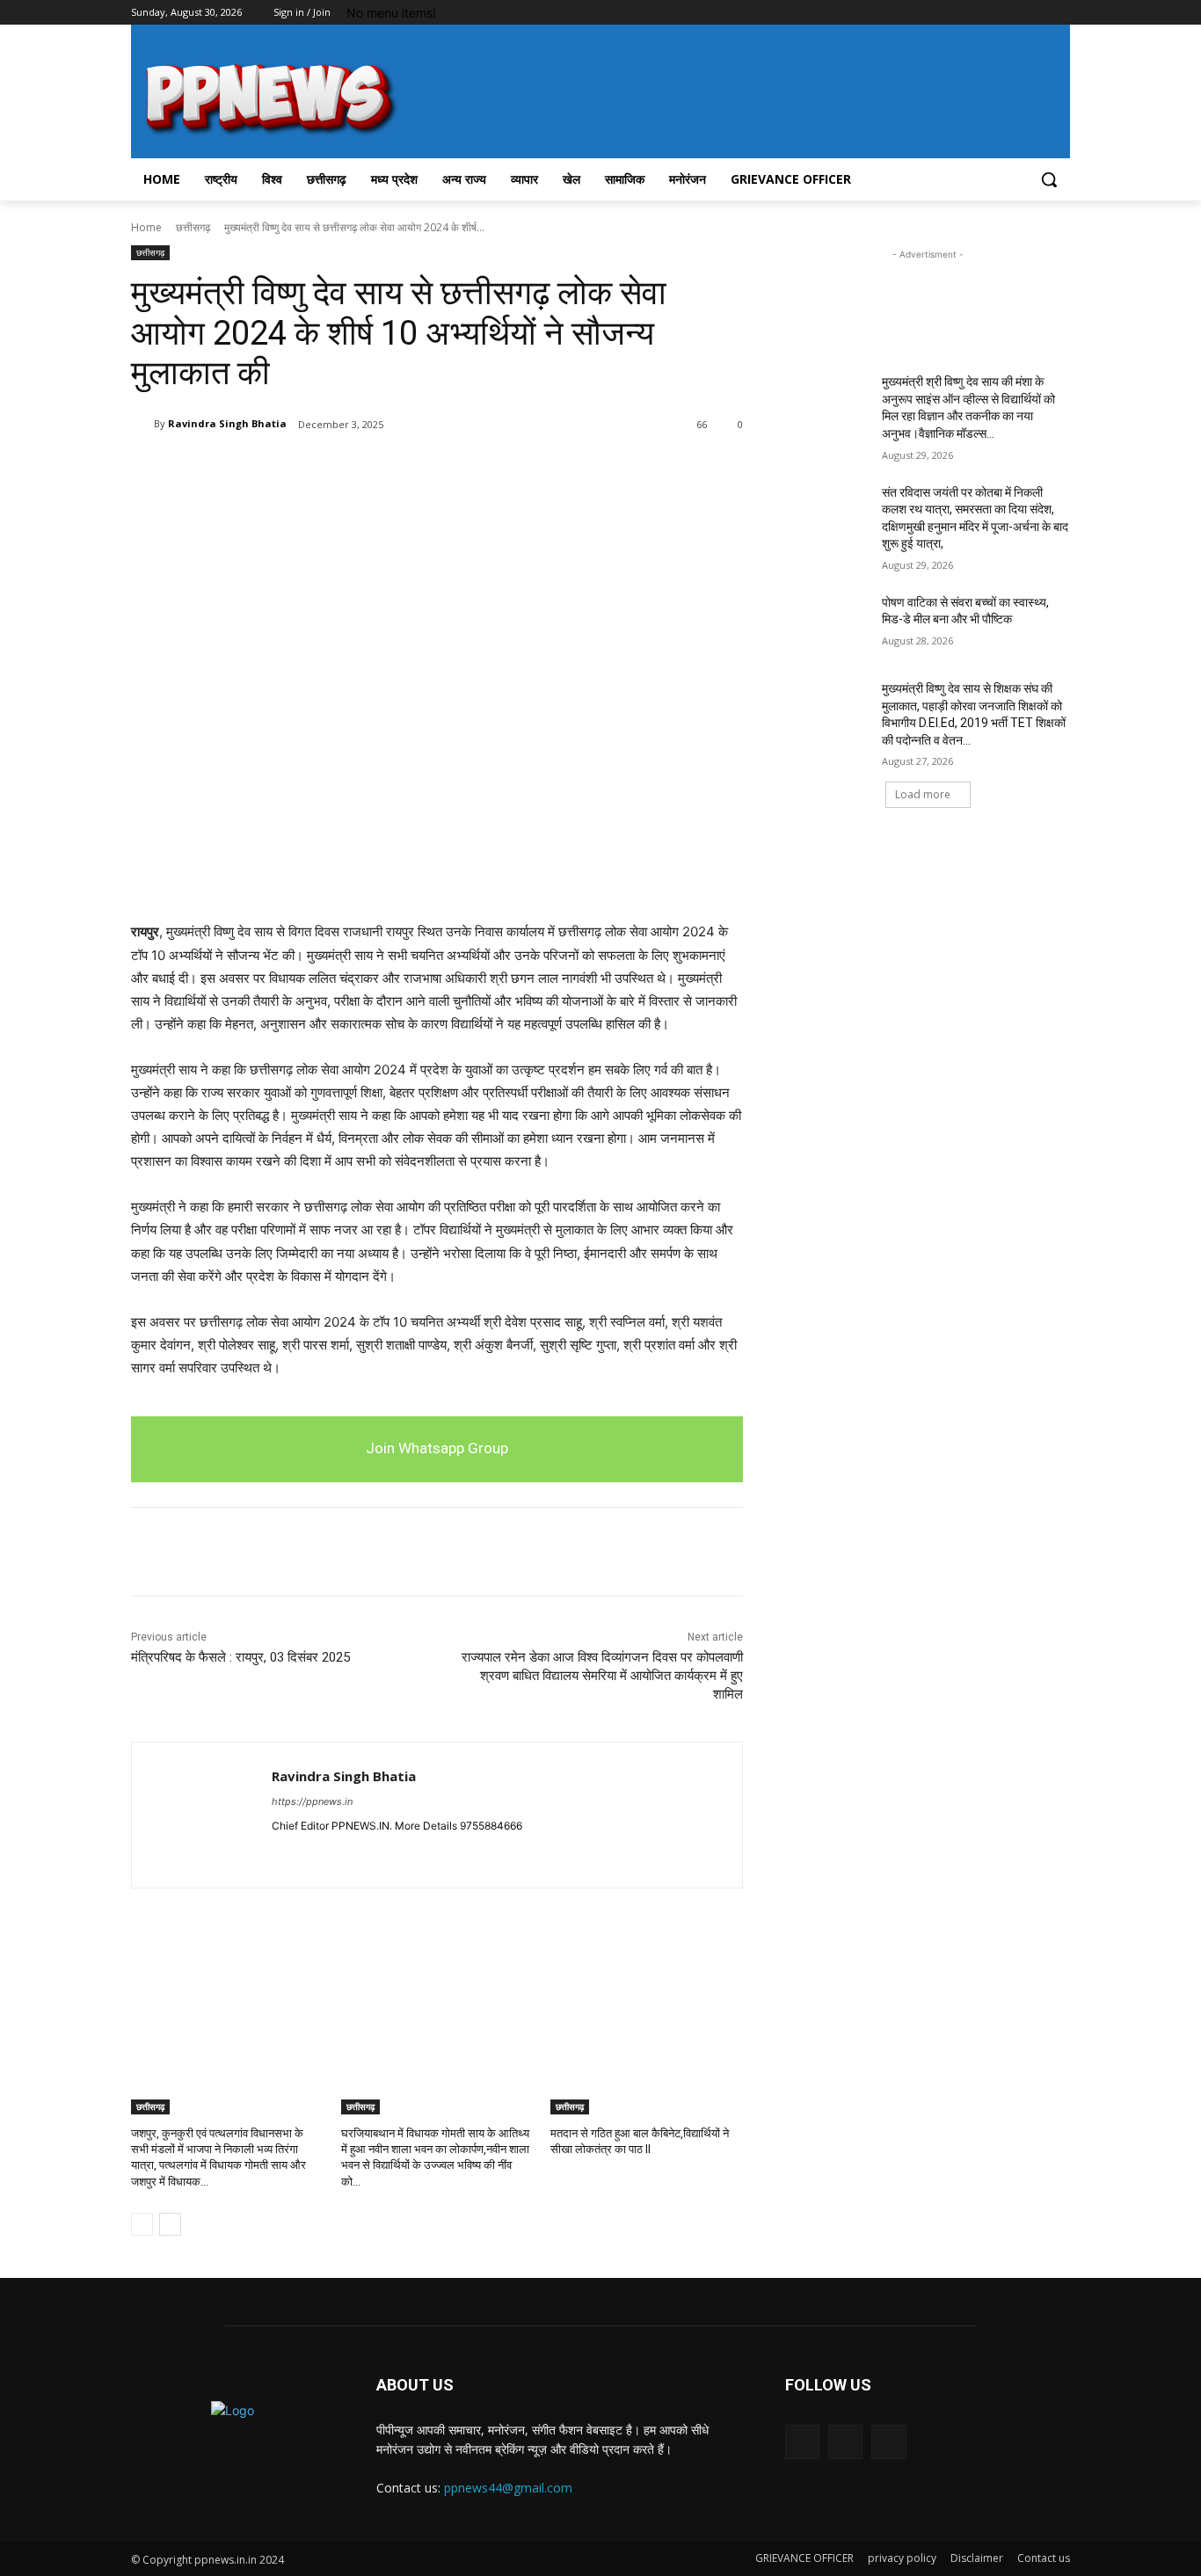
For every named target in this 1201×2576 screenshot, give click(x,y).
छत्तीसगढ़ (193, 227)
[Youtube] (1060, 13)
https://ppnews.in (312, 1801)
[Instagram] (987, 13)
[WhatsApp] (338, 469)
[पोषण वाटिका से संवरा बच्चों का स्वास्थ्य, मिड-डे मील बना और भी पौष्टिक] (828, 624)
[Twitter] (1012, 13)
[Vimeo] (1035, 13)
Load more (923, 794)
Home (146, 227)
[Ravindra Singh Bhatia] (142, 424)
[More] (380, 469)
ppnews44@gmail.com (508, 2488)
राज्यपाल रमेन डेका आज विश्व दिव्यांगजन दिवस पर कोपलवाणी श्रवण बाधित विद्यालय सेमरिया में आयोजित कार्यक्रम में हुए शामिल (602, 1676)
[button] (1049, 179)
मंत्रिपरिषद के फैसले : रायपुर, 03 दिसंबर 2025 (240, 1657)
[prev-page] (142, 2224)
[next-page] (170, 2224)
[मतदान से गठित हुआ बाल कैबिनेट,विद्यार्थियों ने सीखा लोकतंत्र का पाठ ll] (647, 2047)
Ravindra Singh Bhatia (227, 423)
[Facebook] (962, 13)
